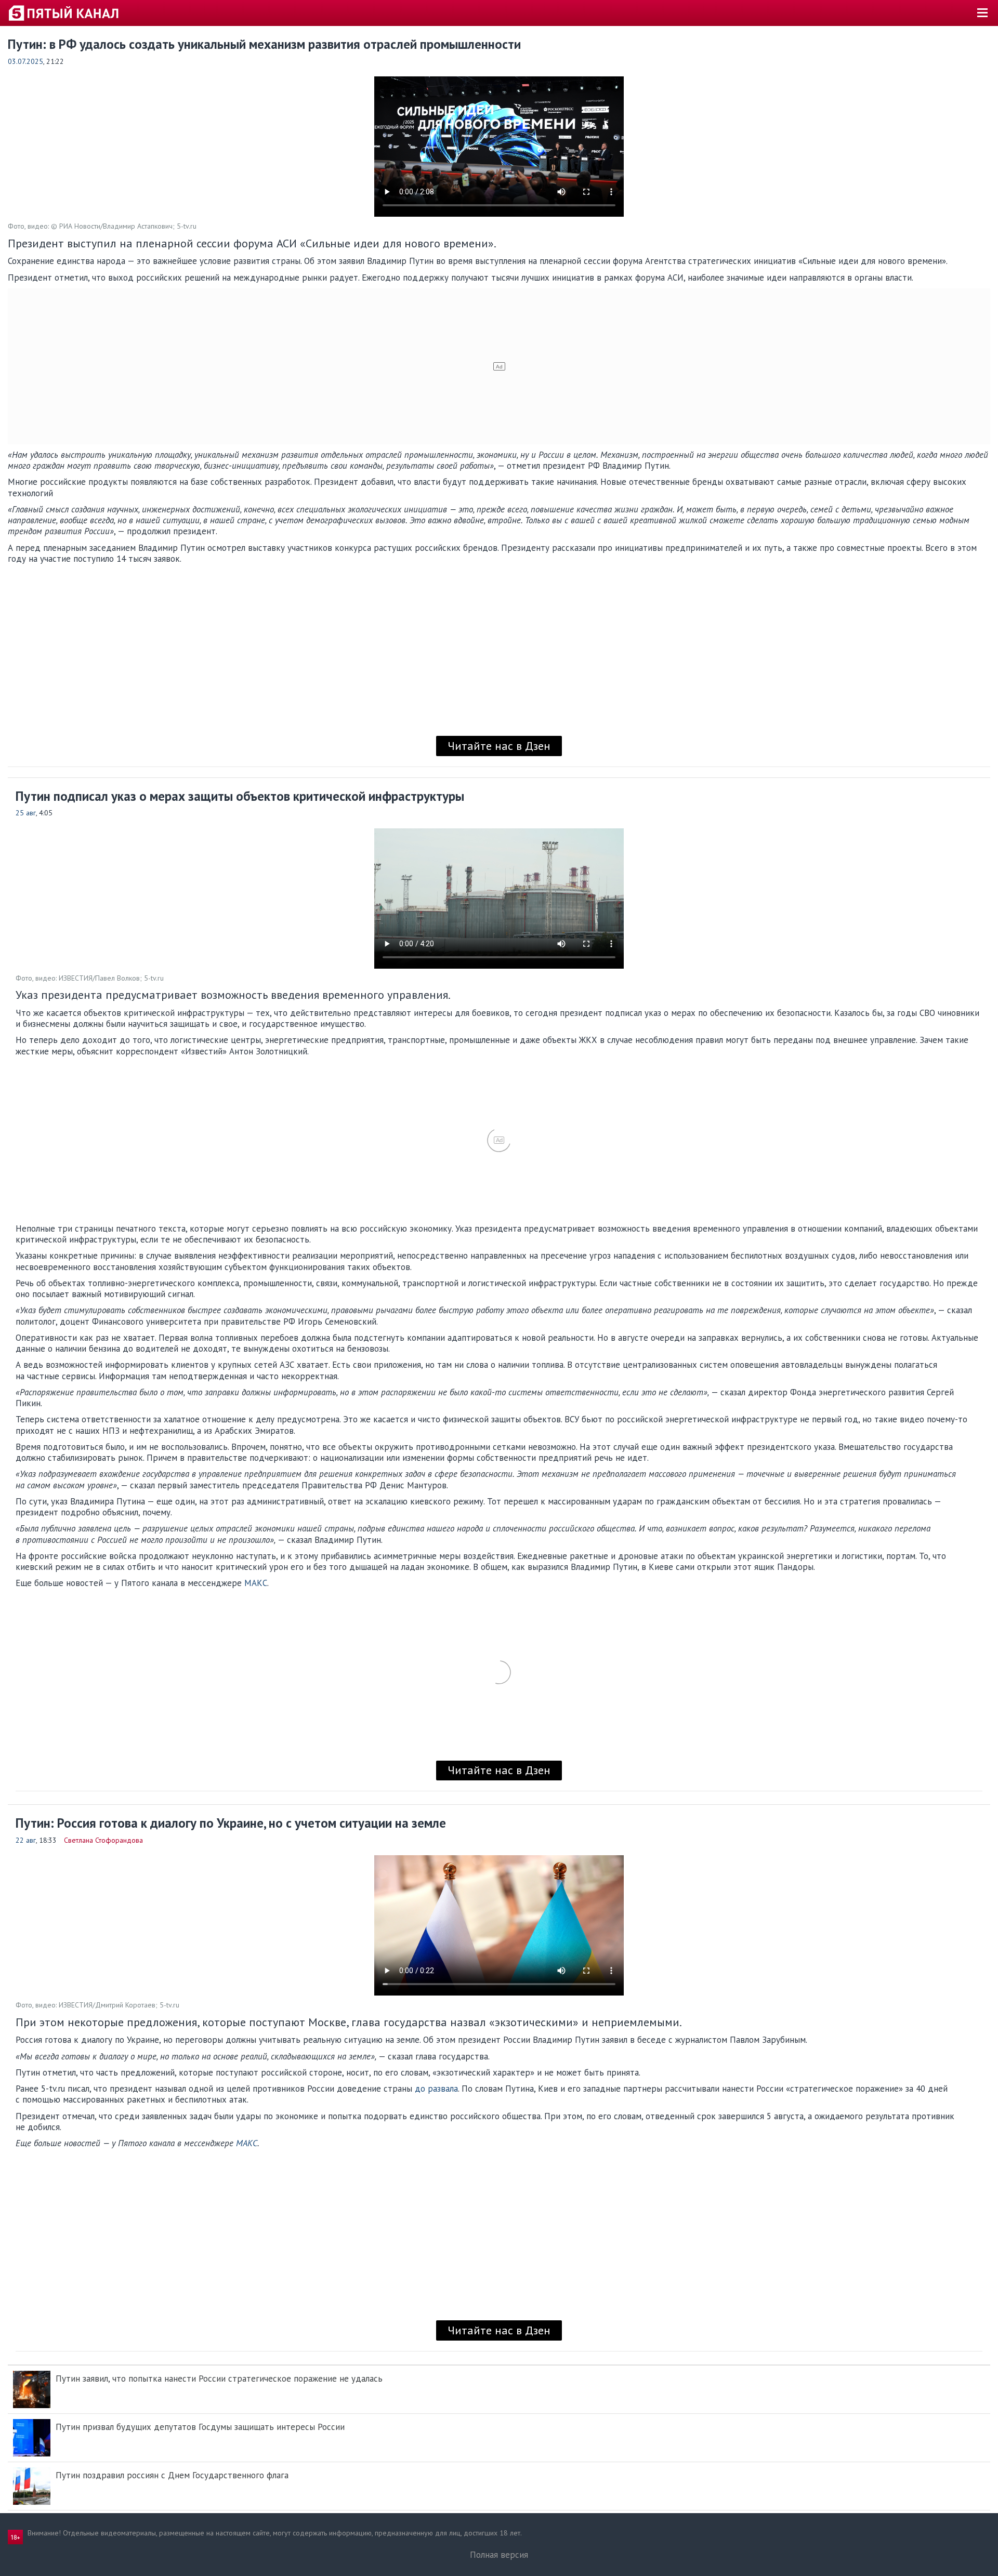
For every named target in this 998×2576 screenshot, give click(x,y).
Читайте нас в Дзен (499, 746)
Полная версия (499, 2555)
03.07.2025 (25, 61)
